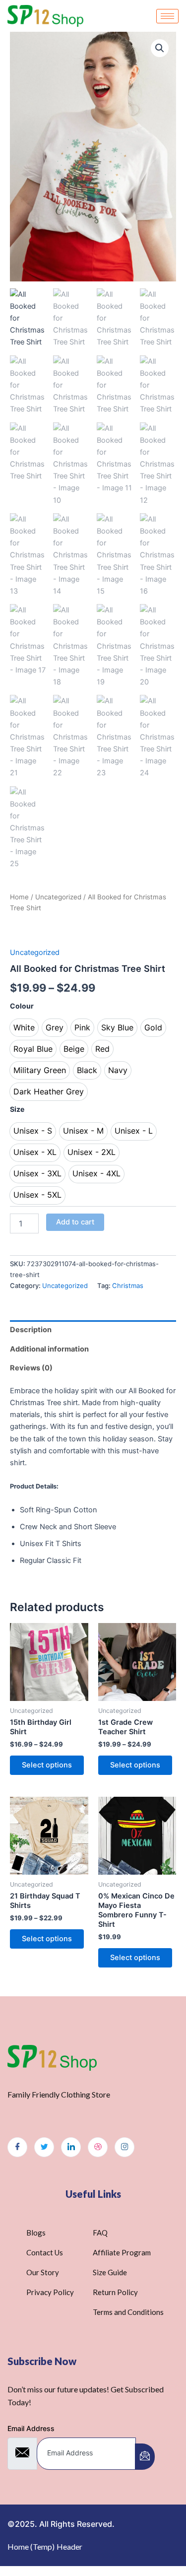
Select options (47, 1765)
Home (19, 897)
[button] (160, 48)
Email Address (31, 2428)
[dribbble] (98, 2147)
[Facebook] (17, 2147)
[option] (24, 1028)
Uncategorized (58, 897)
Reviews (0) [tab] (31, 1368)
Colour (22, 1006)
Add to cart (75, 1222)
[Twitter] (44, 2147)
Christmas (128, 1286)
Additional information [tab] (49, 1349)
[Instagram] (124, 2147)
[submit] (145, 2457)
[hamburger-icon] (167, 16)
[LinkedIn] (71, 2147)
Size (17, 1109)
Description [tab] (31, 1330)
